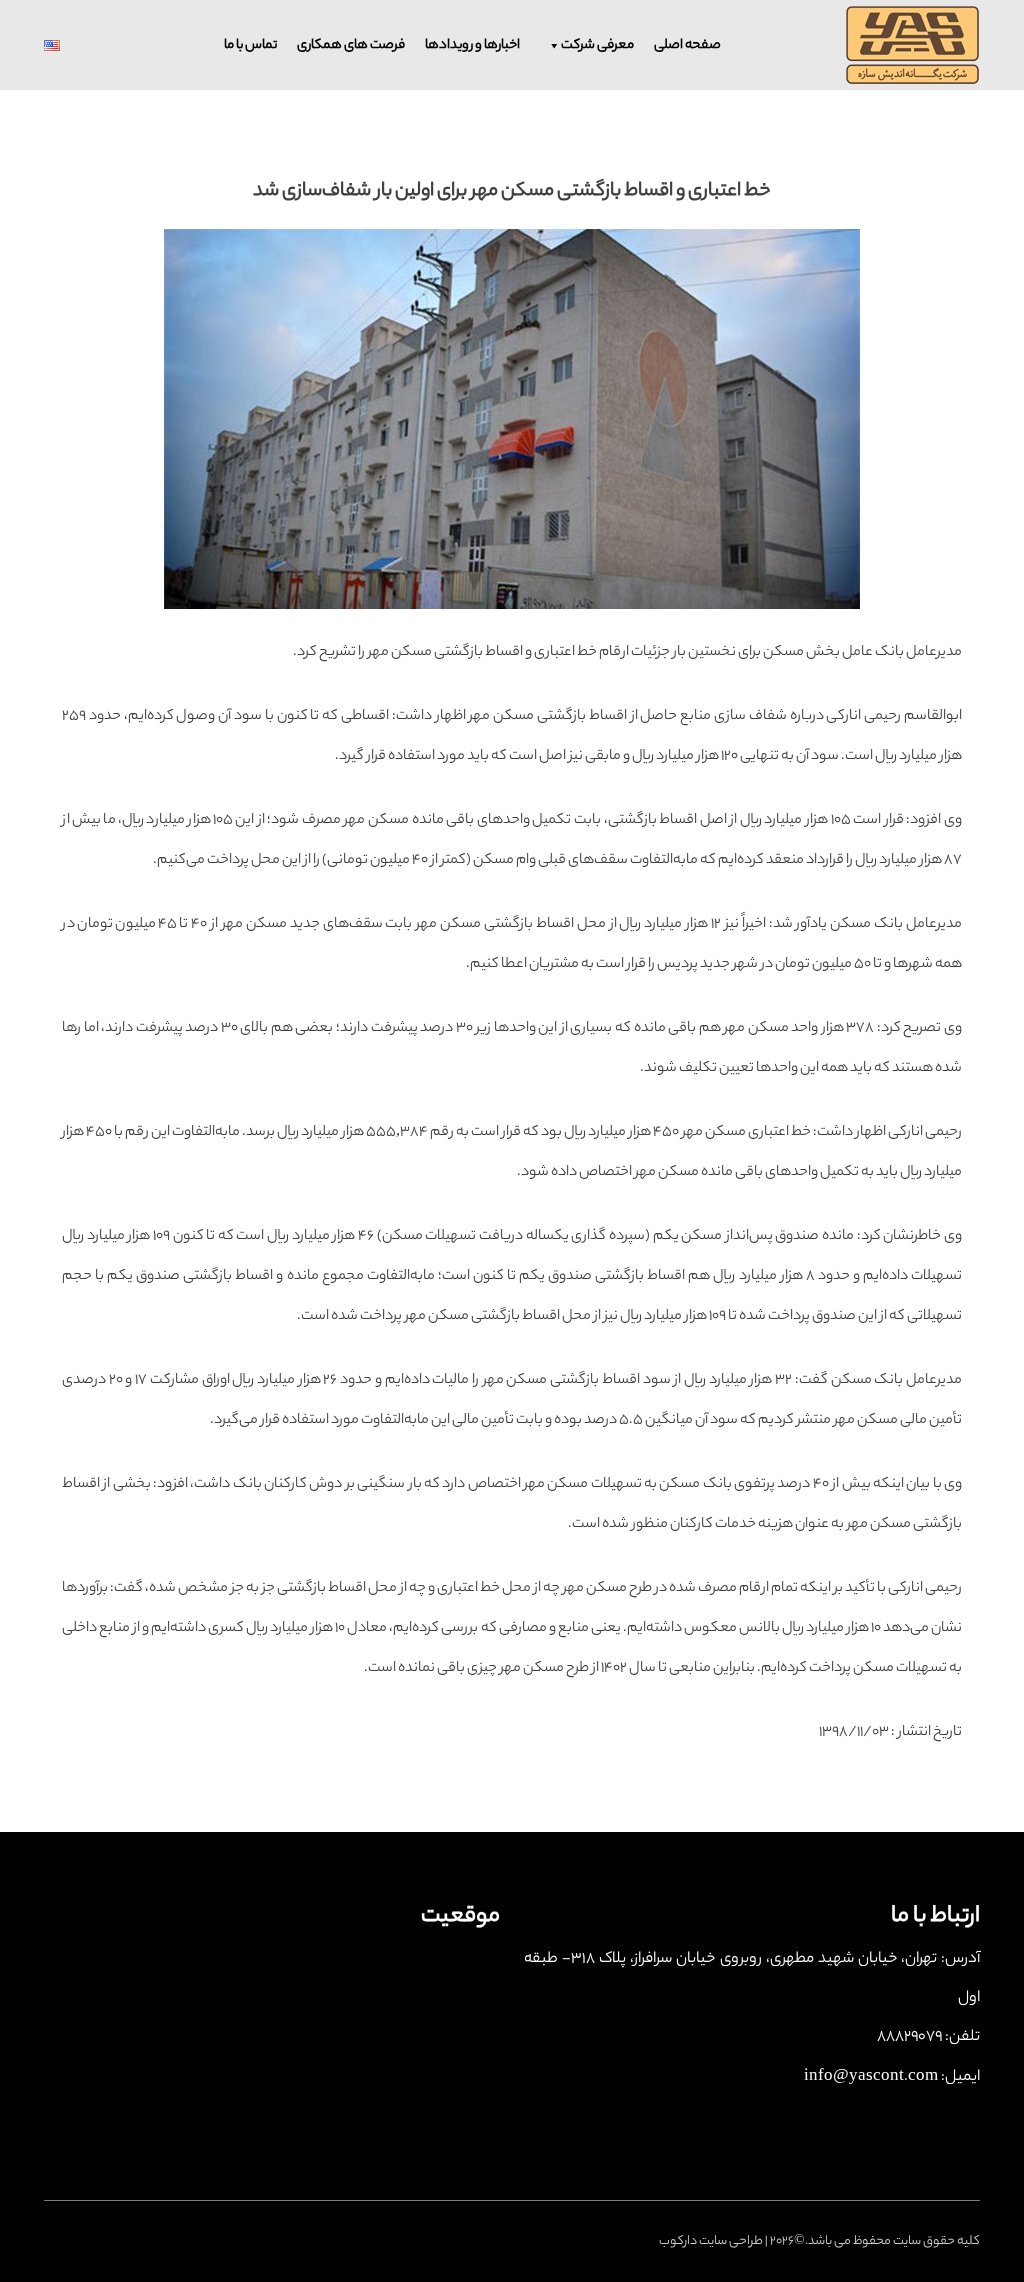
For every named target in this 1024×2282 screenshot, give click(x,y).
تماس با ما (250, 45)
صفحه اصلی (687, 45)
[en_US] (72, 46)
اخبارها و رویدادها (472, 45)
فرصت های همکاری (351, 45)
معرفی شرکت (597, 45)
